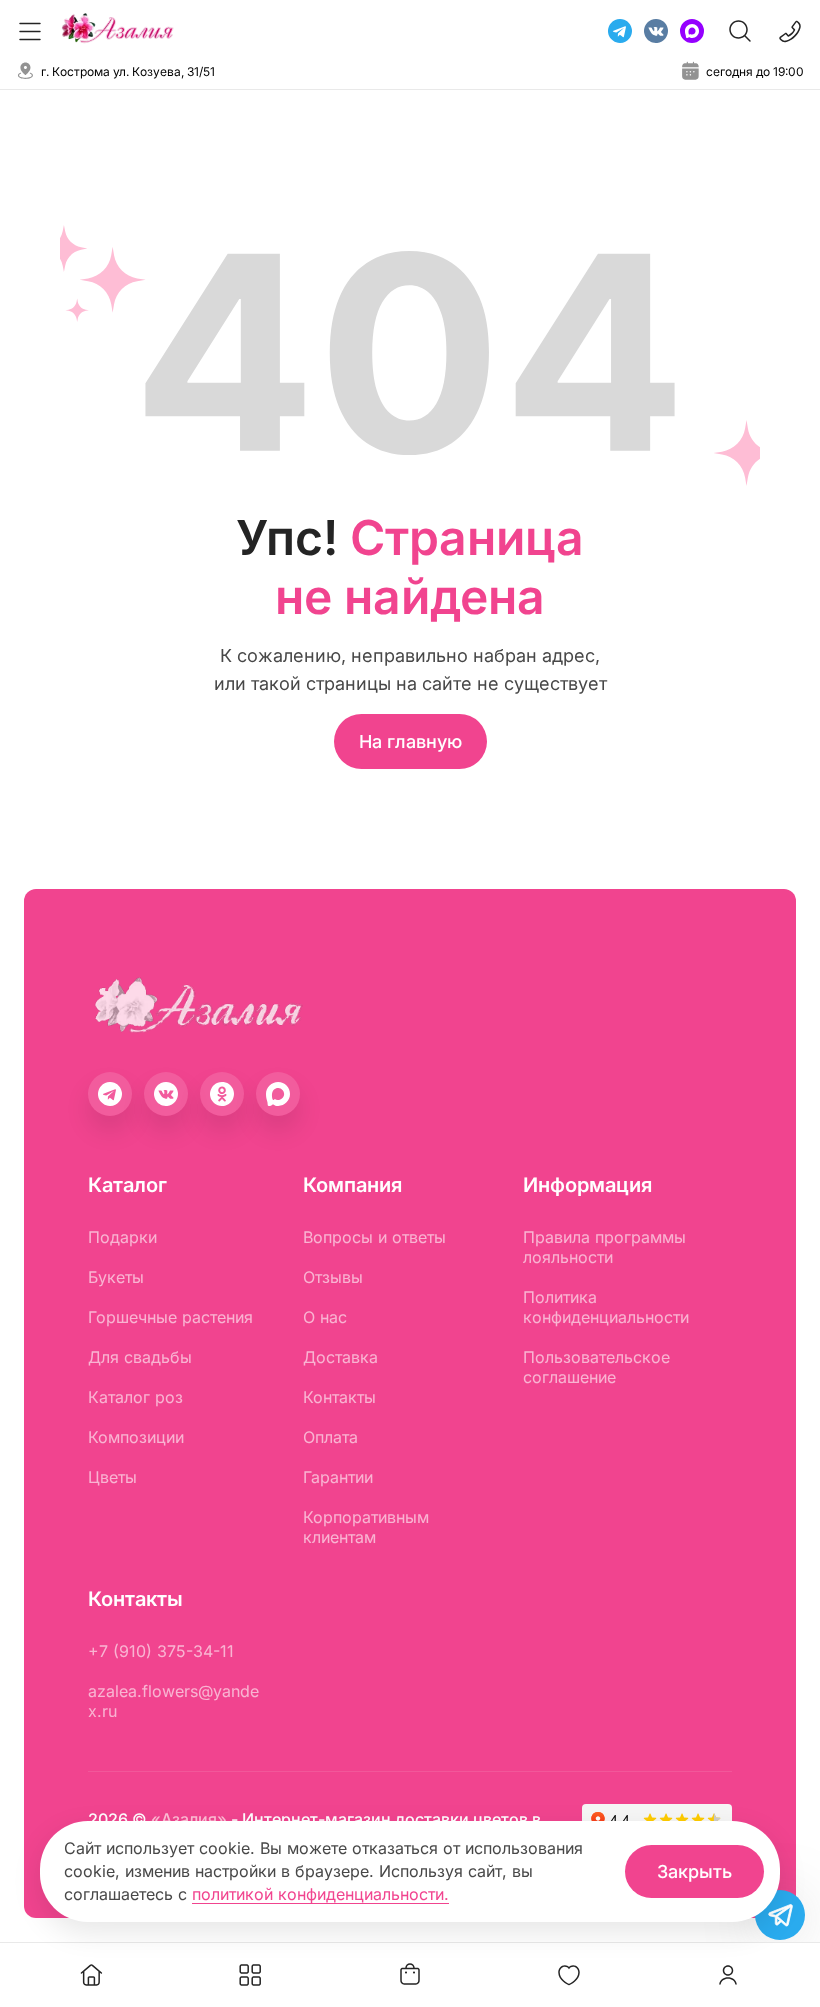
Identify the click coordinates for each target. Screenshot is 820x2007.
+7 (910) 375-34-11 (161, 1651)
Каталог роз (135, 1397)
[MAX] (692, 31)
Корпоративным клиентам (366, 1527)
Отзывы (333, 1277)
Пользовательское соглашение (596, 1367)
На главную (410, 741)
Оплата (330, 1437)
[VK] (656, 31)
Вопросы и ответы (374, 1237)
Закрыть (694, 1871)
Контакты (339, 1397)
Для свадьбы (140, 1357)
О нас (325, 1317)
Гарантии (338, 1477)
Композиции (136, 1437)
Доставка (340, 1357)
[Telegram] (620, 31)
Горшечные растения (170, 1317)
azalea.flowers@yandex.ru (173, 1701)
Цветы (112, 1477)
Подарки (122, 1237)
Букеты (116, 1277)
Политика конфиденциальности (606, 1307)
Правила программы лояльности (604, 1247)
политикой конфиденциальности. (320, 1894)
